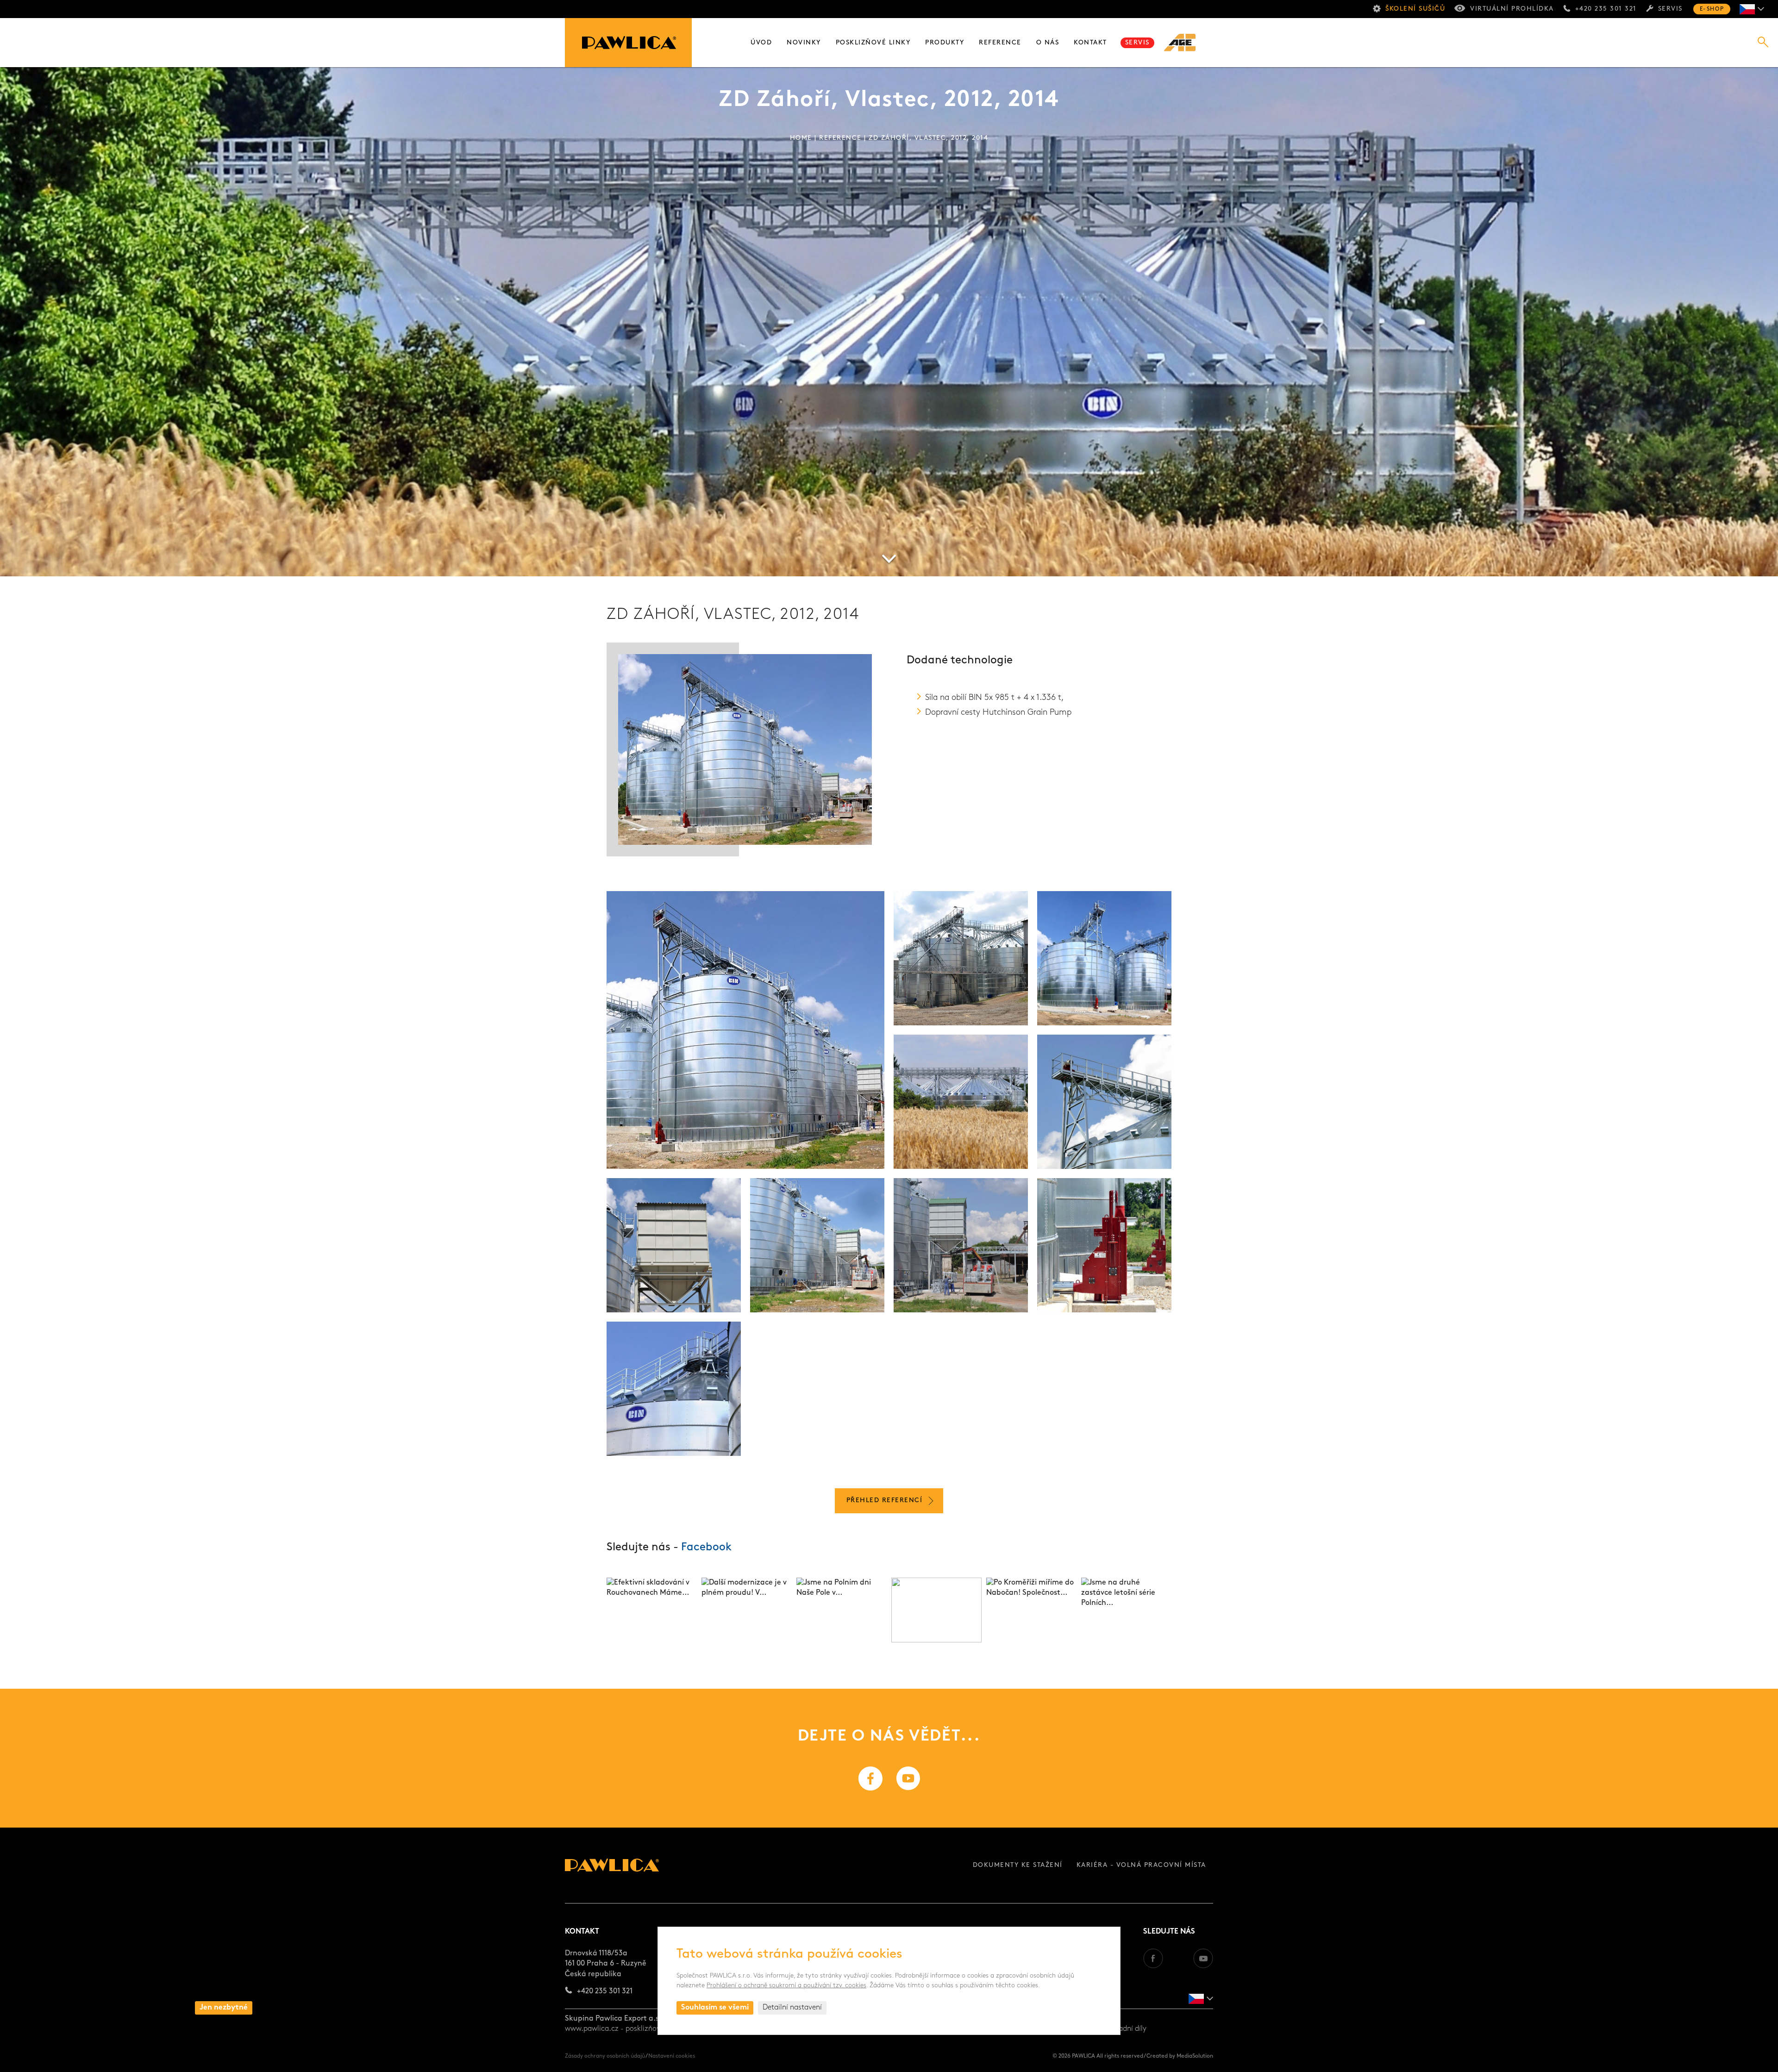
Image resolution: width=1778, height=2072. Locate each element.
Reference (1000, 43)
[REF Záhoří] (745, 1030)
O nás (1048, 43)
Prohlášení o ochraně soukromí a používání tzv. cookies (786, 1986)
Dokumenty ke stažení (1018, 1865)
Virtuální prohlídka (1512, 9)
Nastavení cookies (672, 2056)
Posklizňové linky (873, 43)
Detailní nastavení (792, 2008)
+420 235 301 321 (1606, 9)
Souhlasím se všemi (715, 2008)
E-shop (1712, 9)
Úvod (761, 43)
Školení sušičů (1415, 9)
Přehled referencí (885, 1501)
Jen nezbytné (224, 2008)
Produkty (945, 43)
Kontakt (1090, 43)
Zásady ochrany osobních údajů (605, 2056)
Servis (1670, 9)
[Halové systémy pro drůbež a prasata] (1185, 43)
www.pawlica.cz (592, 2029)
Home (801, 138)
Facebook (706, 1548)
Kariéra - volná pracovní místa (1141, 1865)
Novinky (804, 43)
